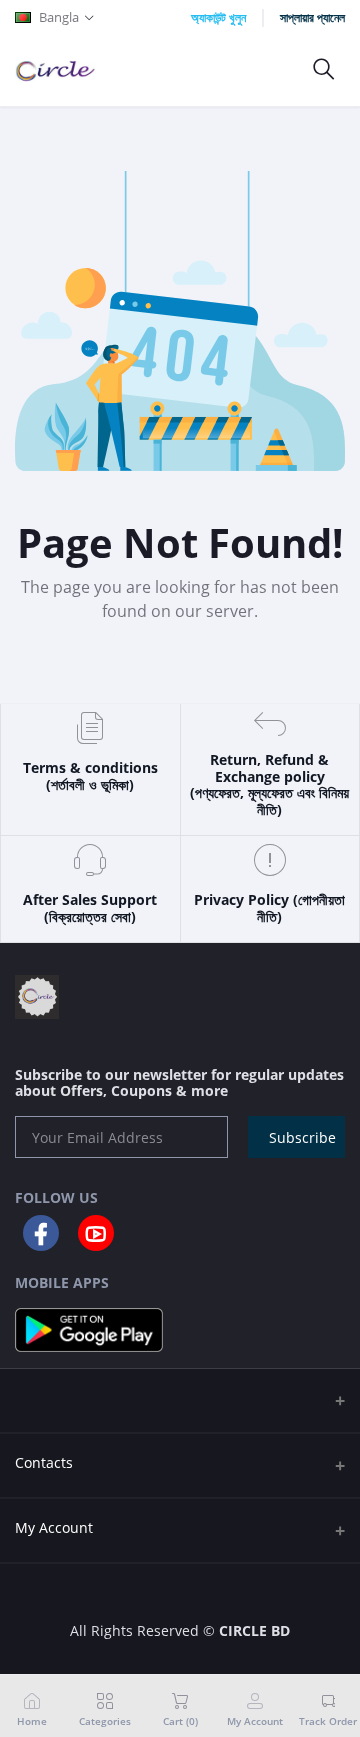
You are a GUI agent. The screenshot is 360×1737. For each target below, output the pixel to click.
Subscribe (302, 1137)
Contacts (44, 1462)
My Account (54, 1527)
